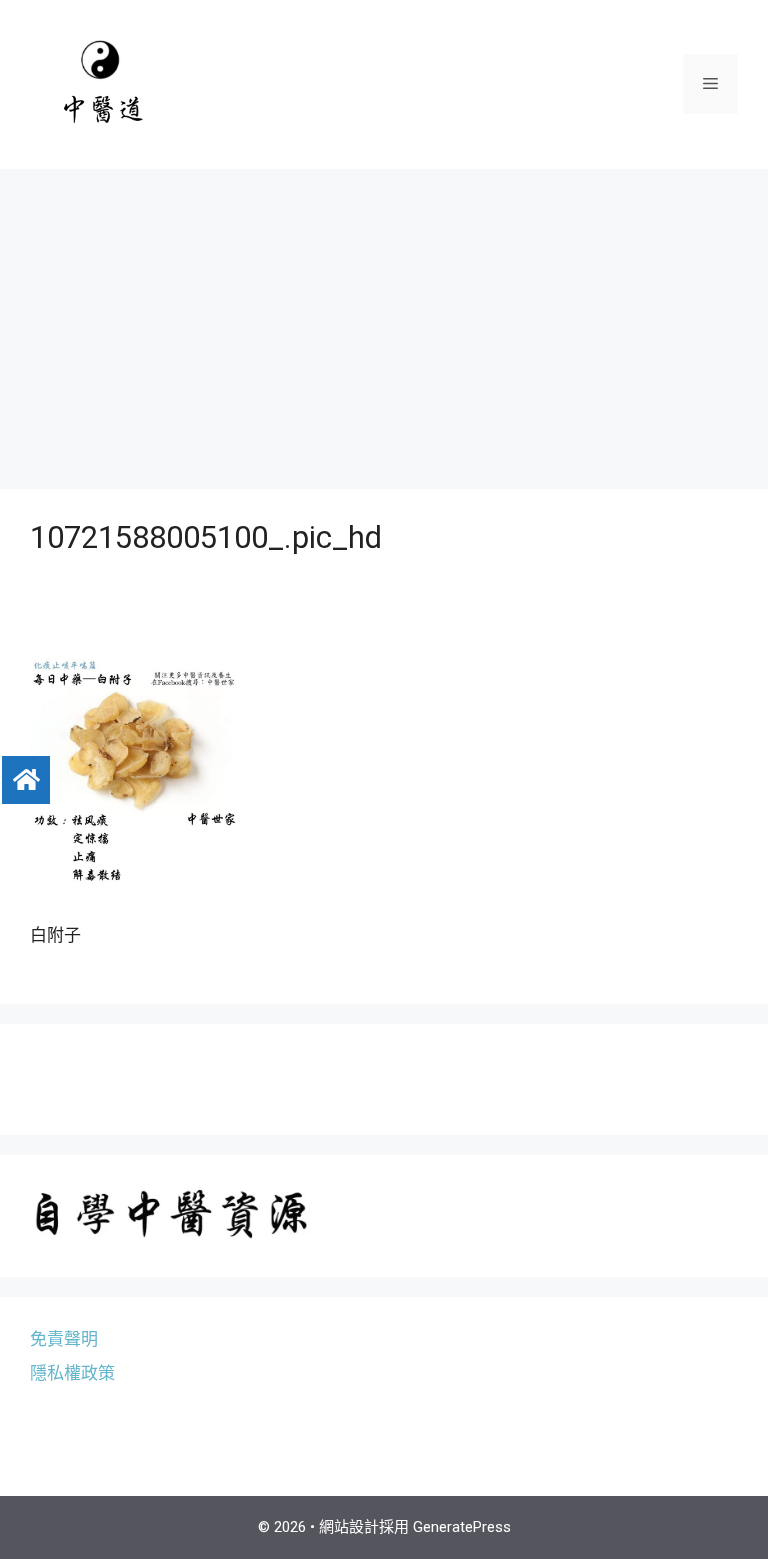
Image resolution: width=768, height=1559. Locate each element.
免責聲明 (64, 1339)
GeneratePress (462, 1527)
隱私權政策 (72, 1373)
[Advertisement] (384, 319)
